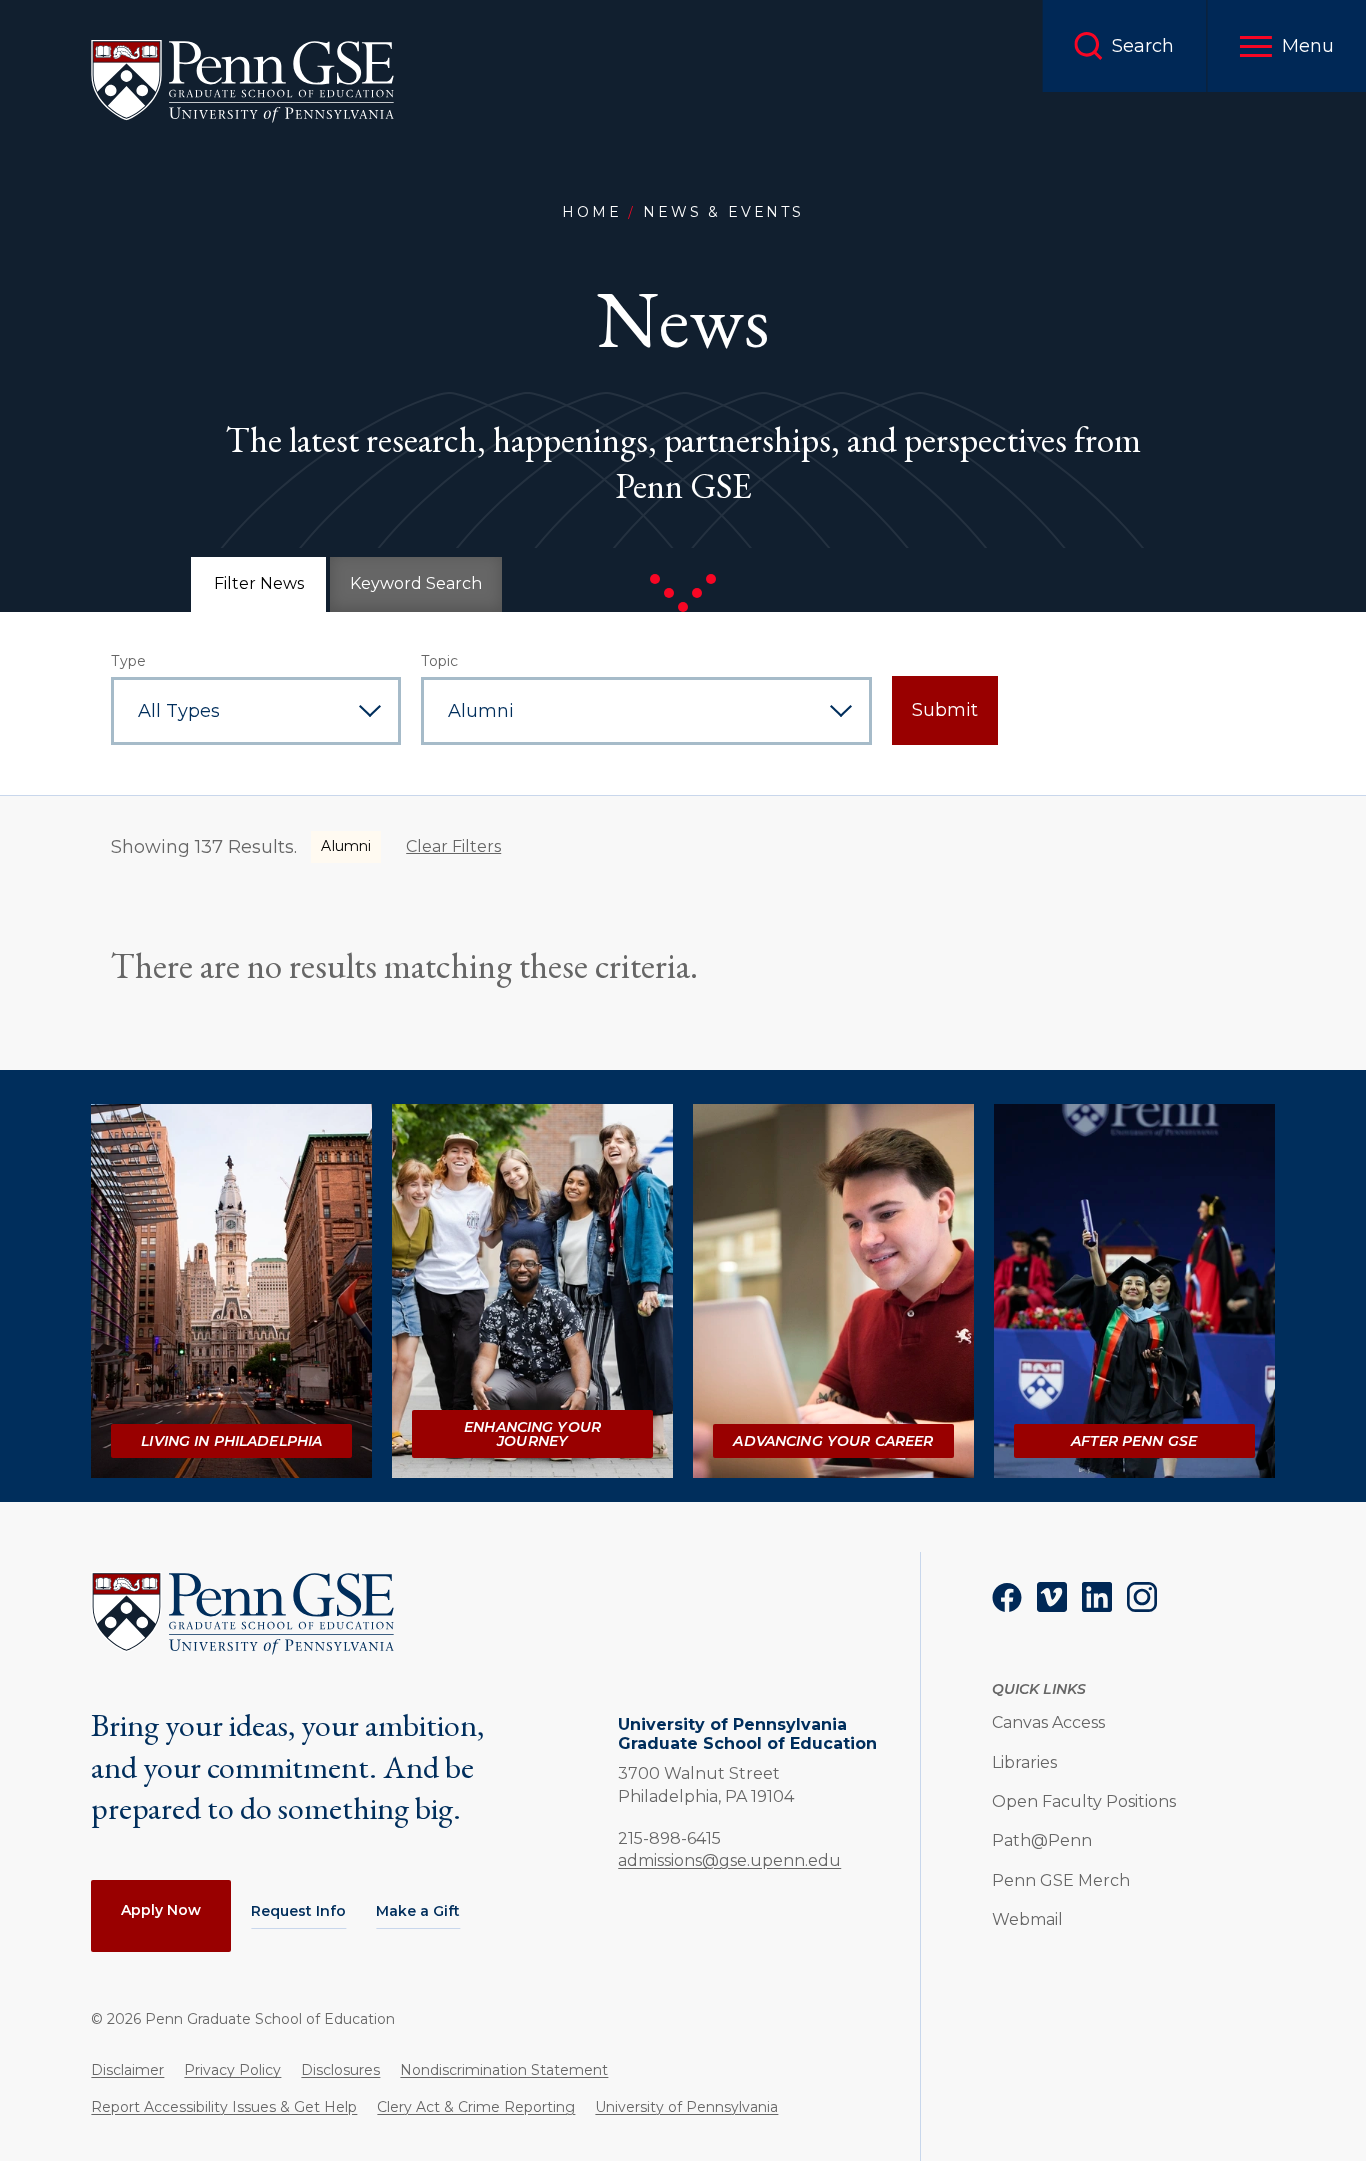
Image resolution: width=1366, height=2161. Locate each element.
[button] (1286, 46)
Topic (439, 661)
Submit (945, 710)
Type (128, 661)
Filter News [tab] (259, 583)
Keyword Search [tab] (416, 583)
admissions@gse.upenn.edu (729, 1860)
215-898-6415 (669, 1838)
